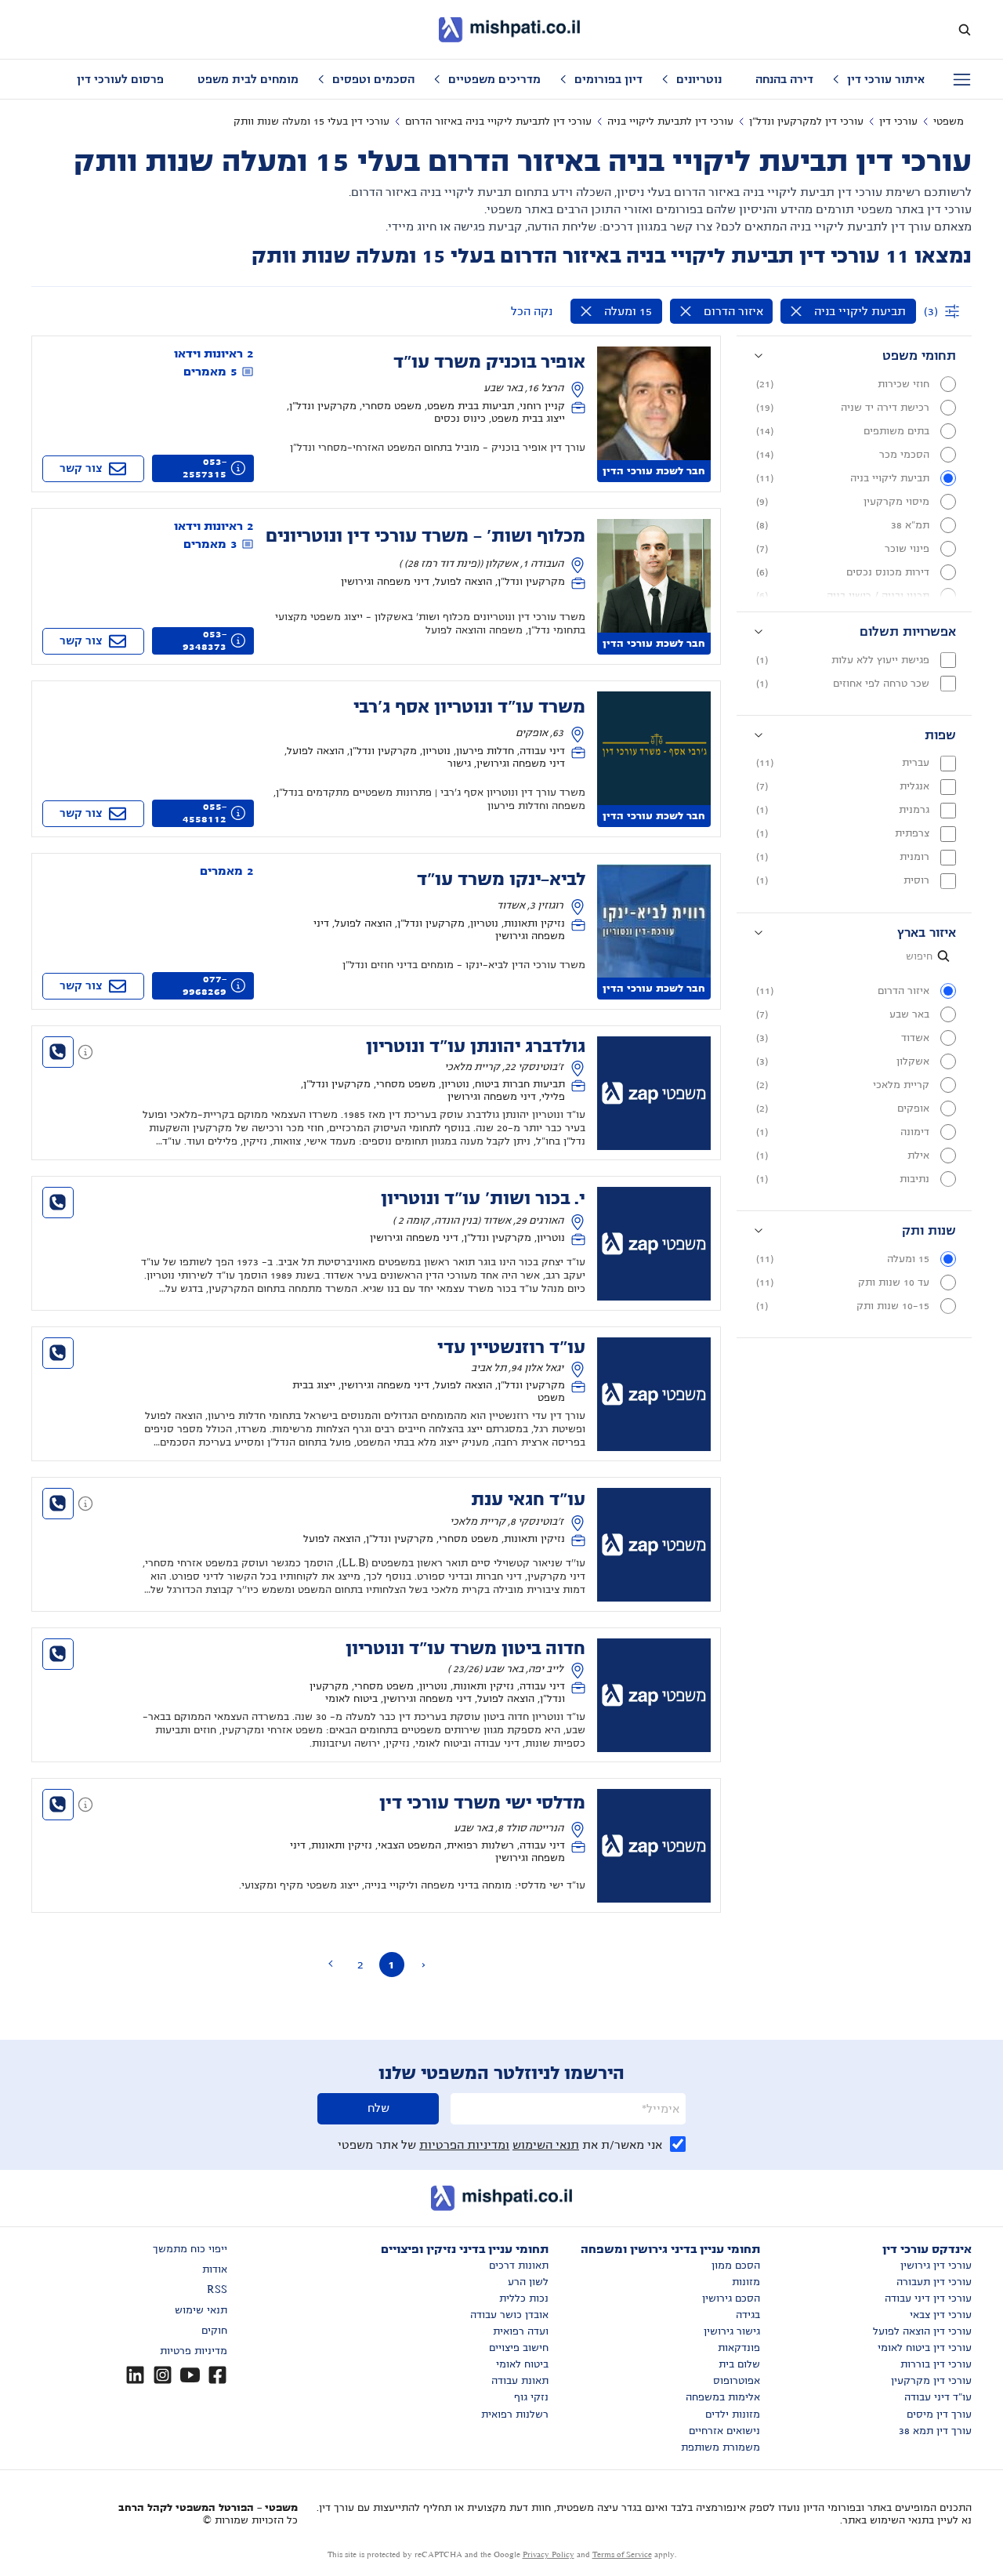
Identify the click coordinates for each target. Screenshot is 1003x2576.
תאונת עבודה (520, 2381)
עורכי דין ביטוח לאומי (925, 2348)
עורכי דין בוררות (936, 2364)
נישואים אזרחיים (724, 2431)
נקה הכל (532, 311)
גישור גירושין (732, 2331)
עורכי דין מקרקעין (931, 2381)
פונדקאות (739, 2348)
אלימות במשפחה (723, 2397)
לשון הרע (528, 2282)
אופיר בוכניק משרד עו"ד (489, 362)
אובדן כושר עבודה (509, 2315)
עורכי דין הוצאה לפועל (922, 2331)
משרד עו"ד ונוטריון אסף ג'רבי (469, 707)
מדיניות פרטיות (194, 2351)
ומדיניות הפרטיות (464, 2145)
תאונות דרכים (519, 2266)
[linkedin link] (135, 2375)
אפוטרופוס (737, 2381)
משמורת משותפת (721, 2447)
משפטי (949, 122)
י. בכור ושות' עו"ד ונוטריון (483, 1199)
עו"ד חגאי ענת (528, 1500)
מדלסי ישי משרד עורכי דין (482, 1803)
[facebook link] (217, 2375)
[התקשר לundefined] (58, 1052)
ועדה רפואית (521, 2331)
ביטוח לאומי (522, 2364)
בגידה (748, 2315)
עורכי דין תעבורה (934, 2282)
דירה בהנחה (784, 79)
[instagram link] (163, 2375)
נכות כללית (524, 2298)
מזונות (746, 2282)
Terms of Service (622, 2554)
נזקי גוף (531, 2397)
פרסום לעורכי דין (120, 79)
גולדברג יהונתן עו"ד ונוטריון (476, 1047)
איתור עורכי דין (886, 79)
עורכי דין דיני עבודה (928, 2298)
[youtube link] (190, 2375)
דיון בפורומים (608, 79)
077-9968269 (205, 985)
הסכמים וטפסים (373, 79)
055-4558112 (205, 813)
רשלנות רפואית (515, 2415)
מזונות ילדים (733, 2415)
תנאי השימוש (546, 2145)
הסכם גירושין (731, 2298)
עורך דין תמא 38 (935, 2431)
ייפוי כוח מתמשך (190, 2249)
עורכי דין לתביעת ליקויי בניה (670, 122)
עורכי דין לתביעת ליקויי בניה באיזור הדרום (498, 122)
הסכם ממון (736, 2266)
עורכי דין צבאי (941, 2315)
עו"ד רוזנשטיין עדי (511, 1348)
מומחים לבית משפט (248, 79)
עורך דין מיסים (939, 2415)
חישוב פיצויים (519, 2348)
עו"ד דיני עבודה (938, 2397)
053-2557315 (205, 468)
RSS (217, 2290)
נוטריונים (699, 79)
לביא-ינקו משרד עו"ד (501, 880)
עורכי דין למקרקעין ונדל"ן (806, 122)
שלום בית (739, 2364)
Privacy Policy (549, 2554)
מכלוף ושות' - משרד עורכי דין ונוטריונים (425, 536)
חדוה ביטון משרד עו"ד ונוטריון (465, 1649)
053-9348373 (205, 640)
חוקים (214, 2331)
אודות (215, 2269)
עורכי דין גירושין (936, 2266)
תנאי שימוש (201, 2310)
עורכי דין (898, 122)
